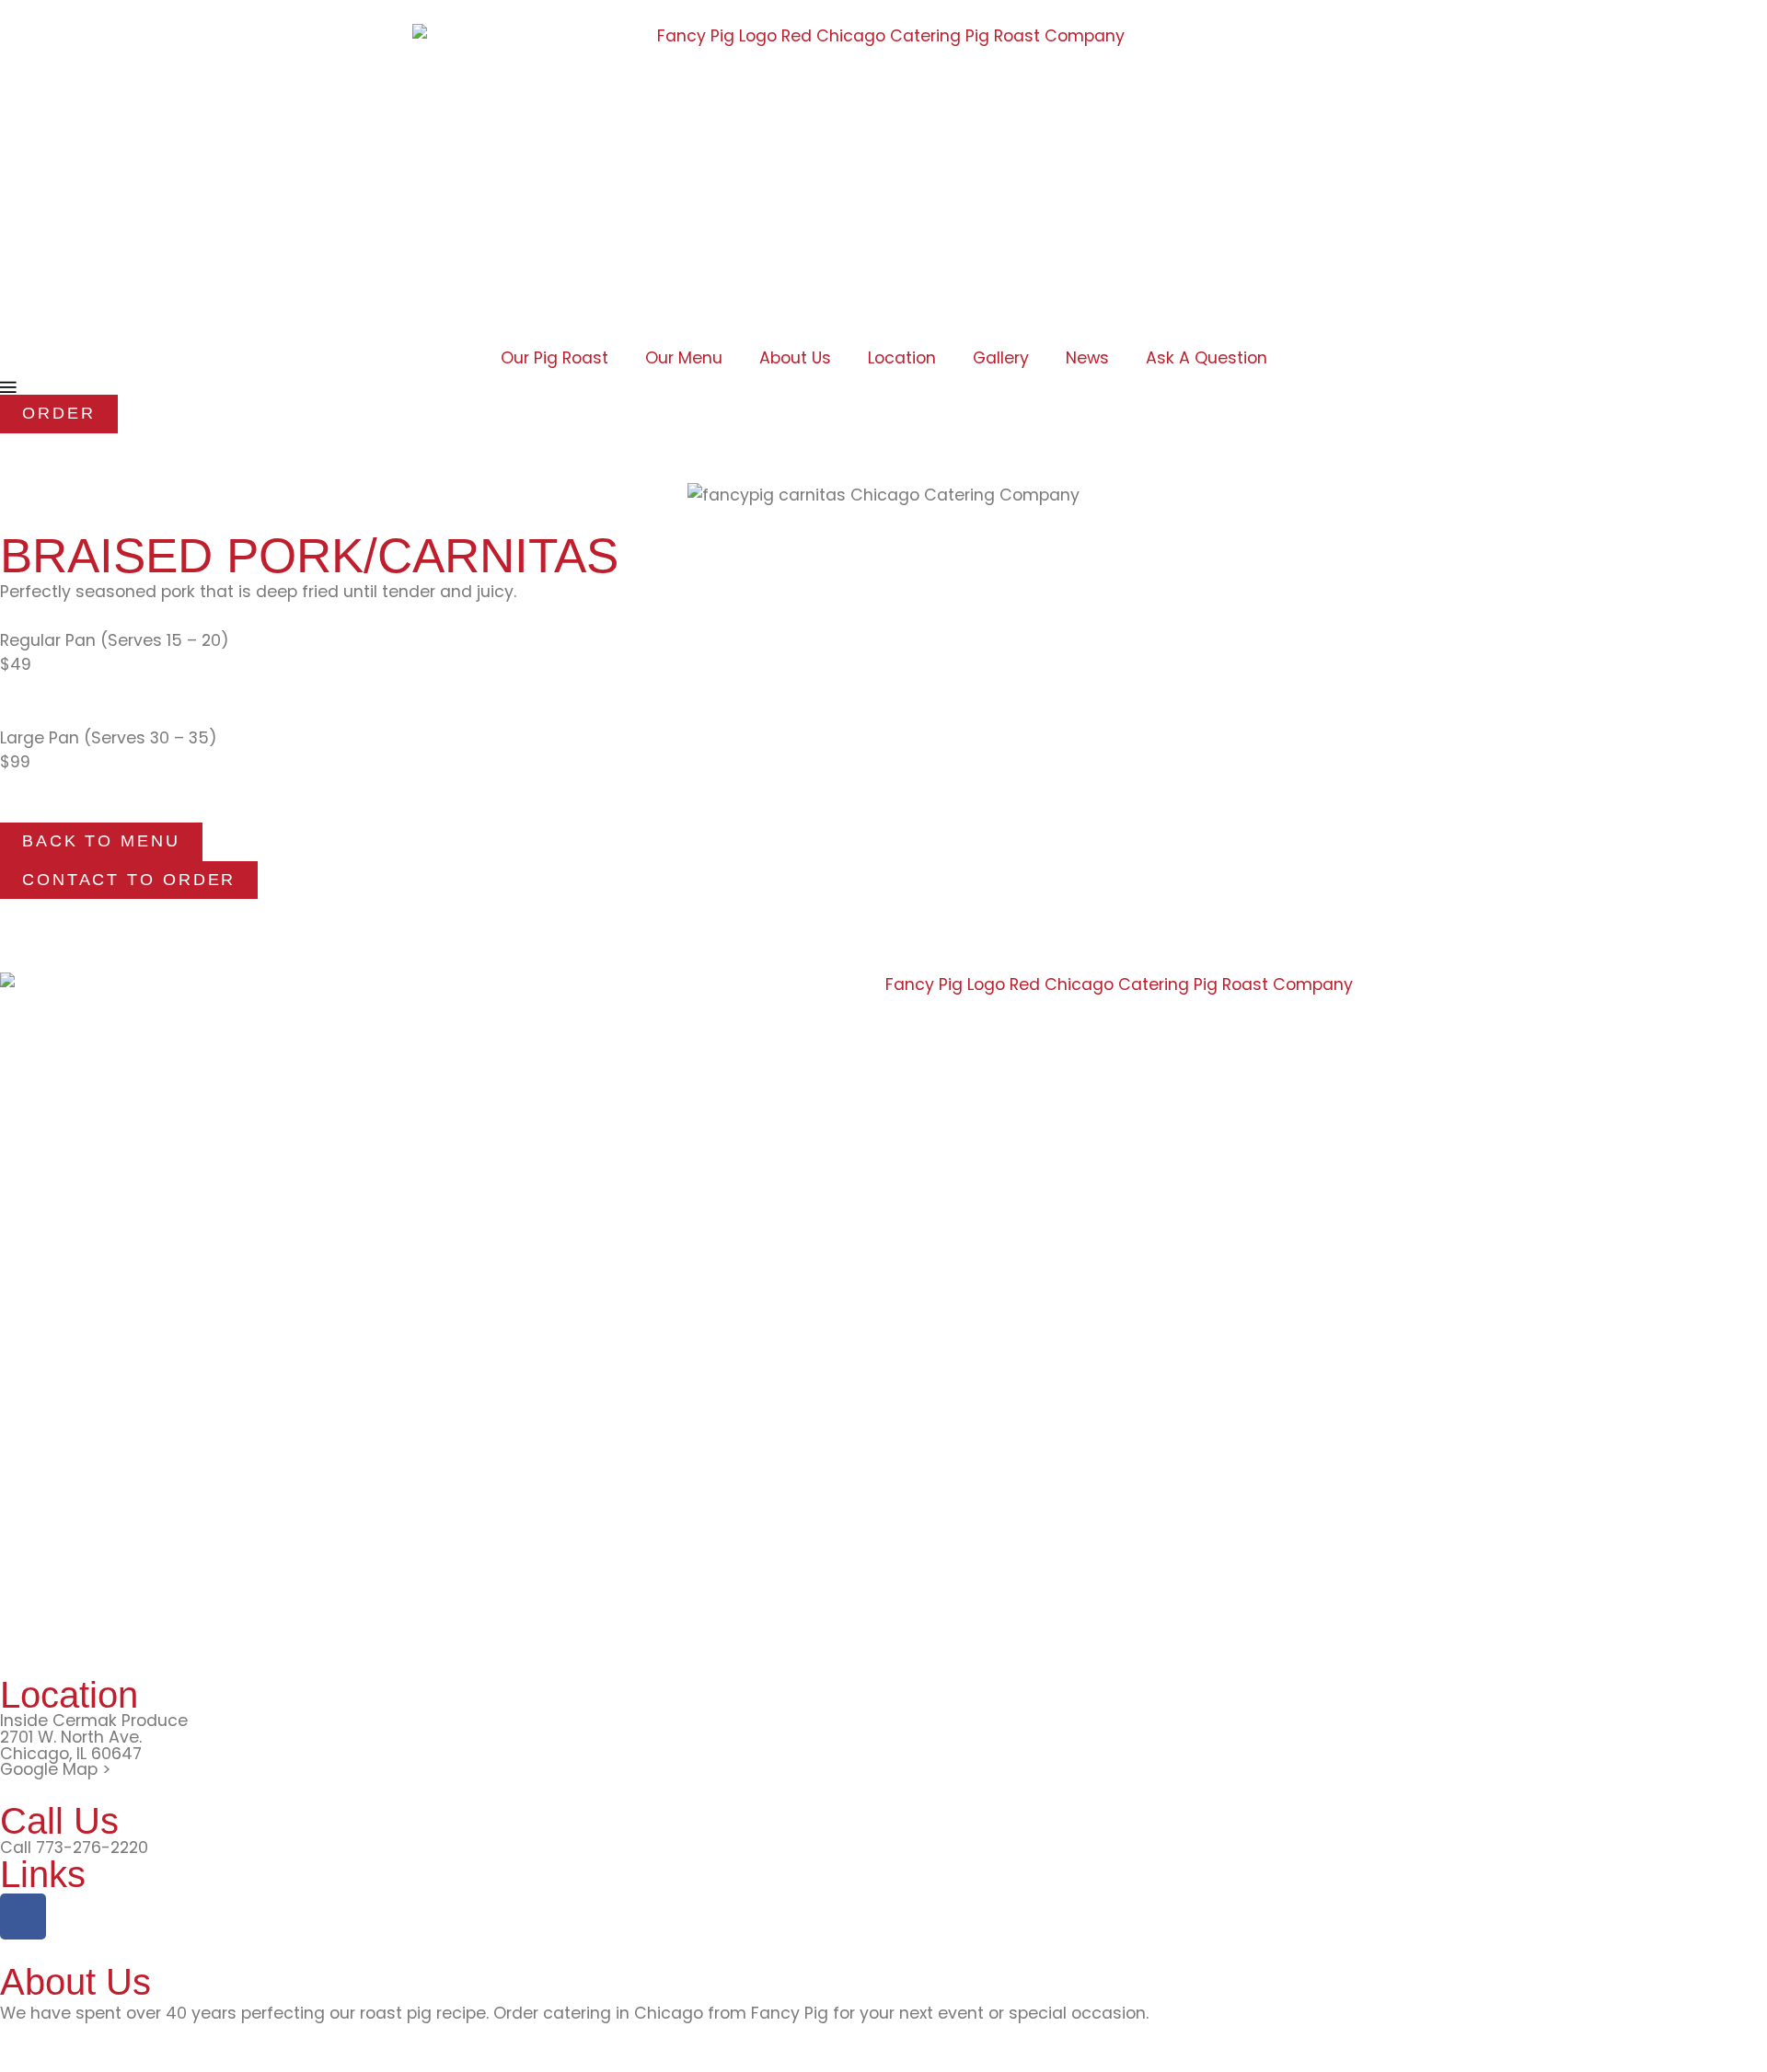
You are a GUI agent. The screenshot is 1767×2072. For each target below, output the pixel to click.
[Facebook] (23, 1917)
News (1087, 358)
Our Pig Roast (554, 358)
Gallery (1001, 358)
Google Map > (55, 1769)
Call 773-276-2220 (74, 1848)
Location (902, 358)
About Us (795, 358)
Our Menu (684, 358)
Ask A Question (1207, 358)
